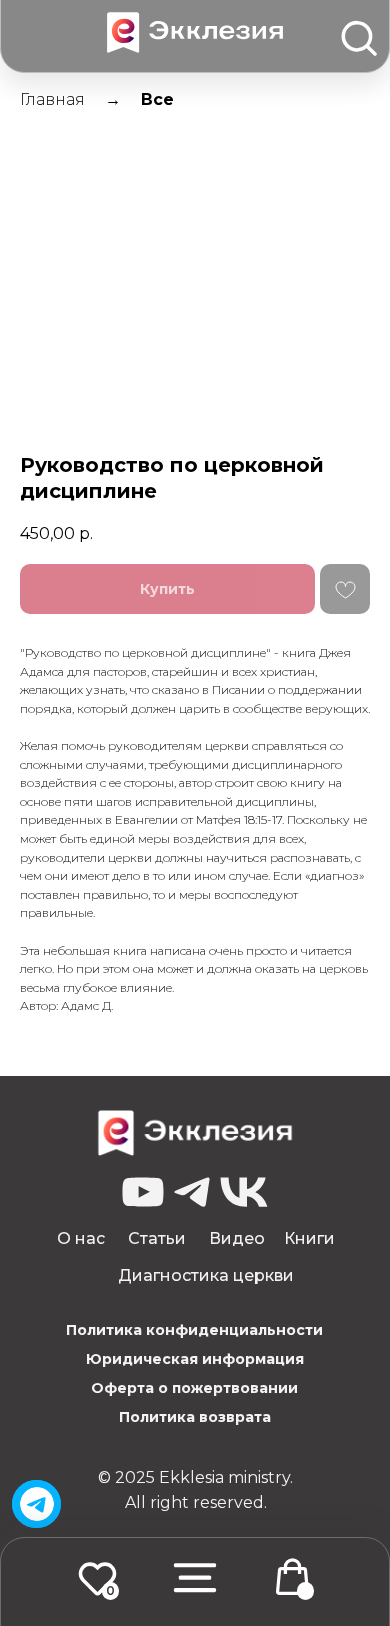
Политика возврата (195, 1417)
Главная (52, 99)
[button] (194, 1577)
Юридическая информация (195, 1359)
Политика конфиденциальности (194, 1330)
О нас (81, 1238)
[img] (37, 1504)
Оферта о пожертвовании (194, 1388)
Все (157, 99)
